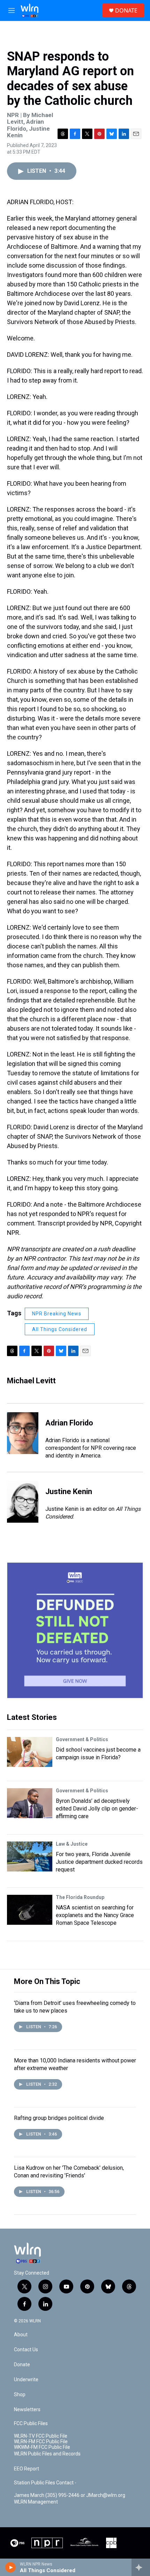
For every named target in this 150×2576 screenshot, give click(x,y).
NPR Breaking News (57, 1314)
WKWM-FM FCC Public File (42, 2447)
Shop (20, 2395)
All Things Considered (60, 1329)
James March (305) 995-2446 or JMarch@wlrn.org (70, 2495)
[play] (11, 2567)
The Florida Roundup (80, 1897)
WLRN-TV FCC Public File (41, 2436)
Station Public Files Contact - (45, 2483)
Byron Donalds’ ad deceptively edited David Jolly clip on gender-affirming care (97, 1809)
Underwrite (26, 2380)
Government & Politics (82, 1739)
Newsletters (27, 2410)
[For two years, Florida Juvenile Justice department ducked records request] (30, 1856)
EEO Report (27, 2469)
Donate (22, 2365)
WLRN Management (36, 2502)
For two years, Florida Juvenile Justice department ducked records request (99, 1862)
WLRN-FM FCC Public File (41, 2442)
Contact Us (26, 2350)
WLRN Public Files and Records (47, 2454)
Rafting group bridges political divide (59, 2118)
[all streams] (141, 2567)
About (21, 2335)
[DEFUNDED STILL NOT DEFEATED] (75, 1630)
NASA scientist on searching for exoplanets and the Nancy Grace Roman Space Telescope (95, 1915)
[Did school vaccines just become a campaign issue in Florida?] (30, 1752)
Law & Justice (72, 1844)
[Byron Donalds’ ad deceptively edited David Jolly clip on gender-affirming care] (30, 1803)
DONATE (126, 10)
